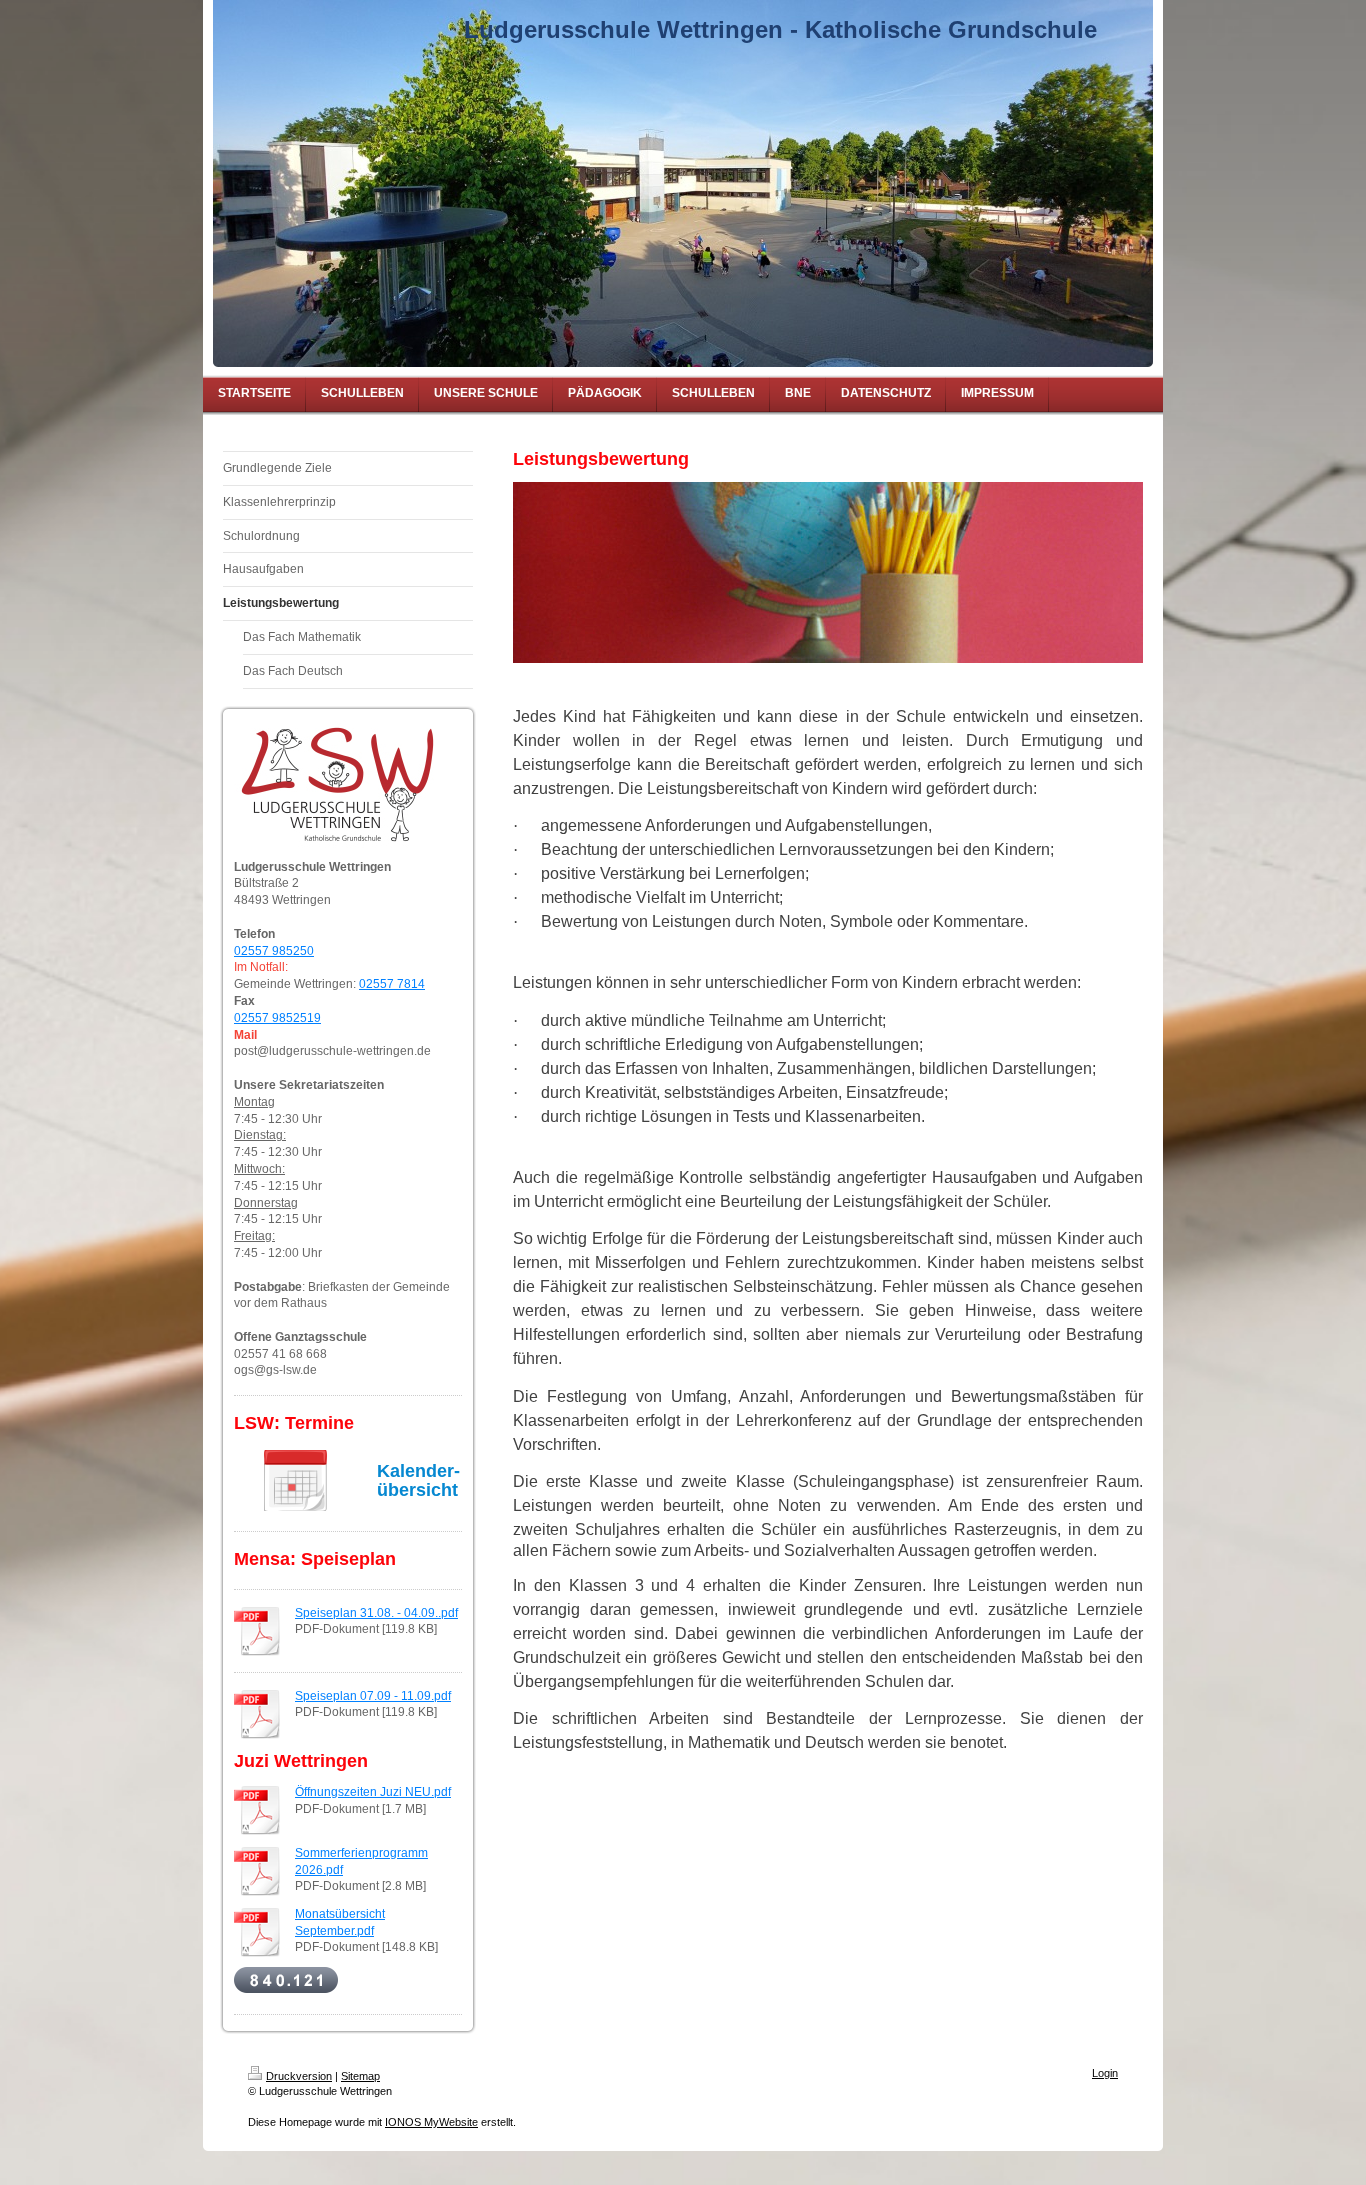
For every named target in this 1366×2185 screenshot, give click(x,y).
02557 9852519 (277, 1018)
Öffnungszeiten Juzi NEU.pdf (373, 1792)
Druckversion (299, 2076)
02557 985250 (274, 951)
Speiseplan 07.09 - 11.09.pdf (373, 1696)
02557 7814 (392, 984)
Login (1105, 2073)
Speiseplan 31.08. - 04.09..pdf (376, 1613)
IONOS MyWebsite (431, 2122)
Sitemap (360, 2076)
